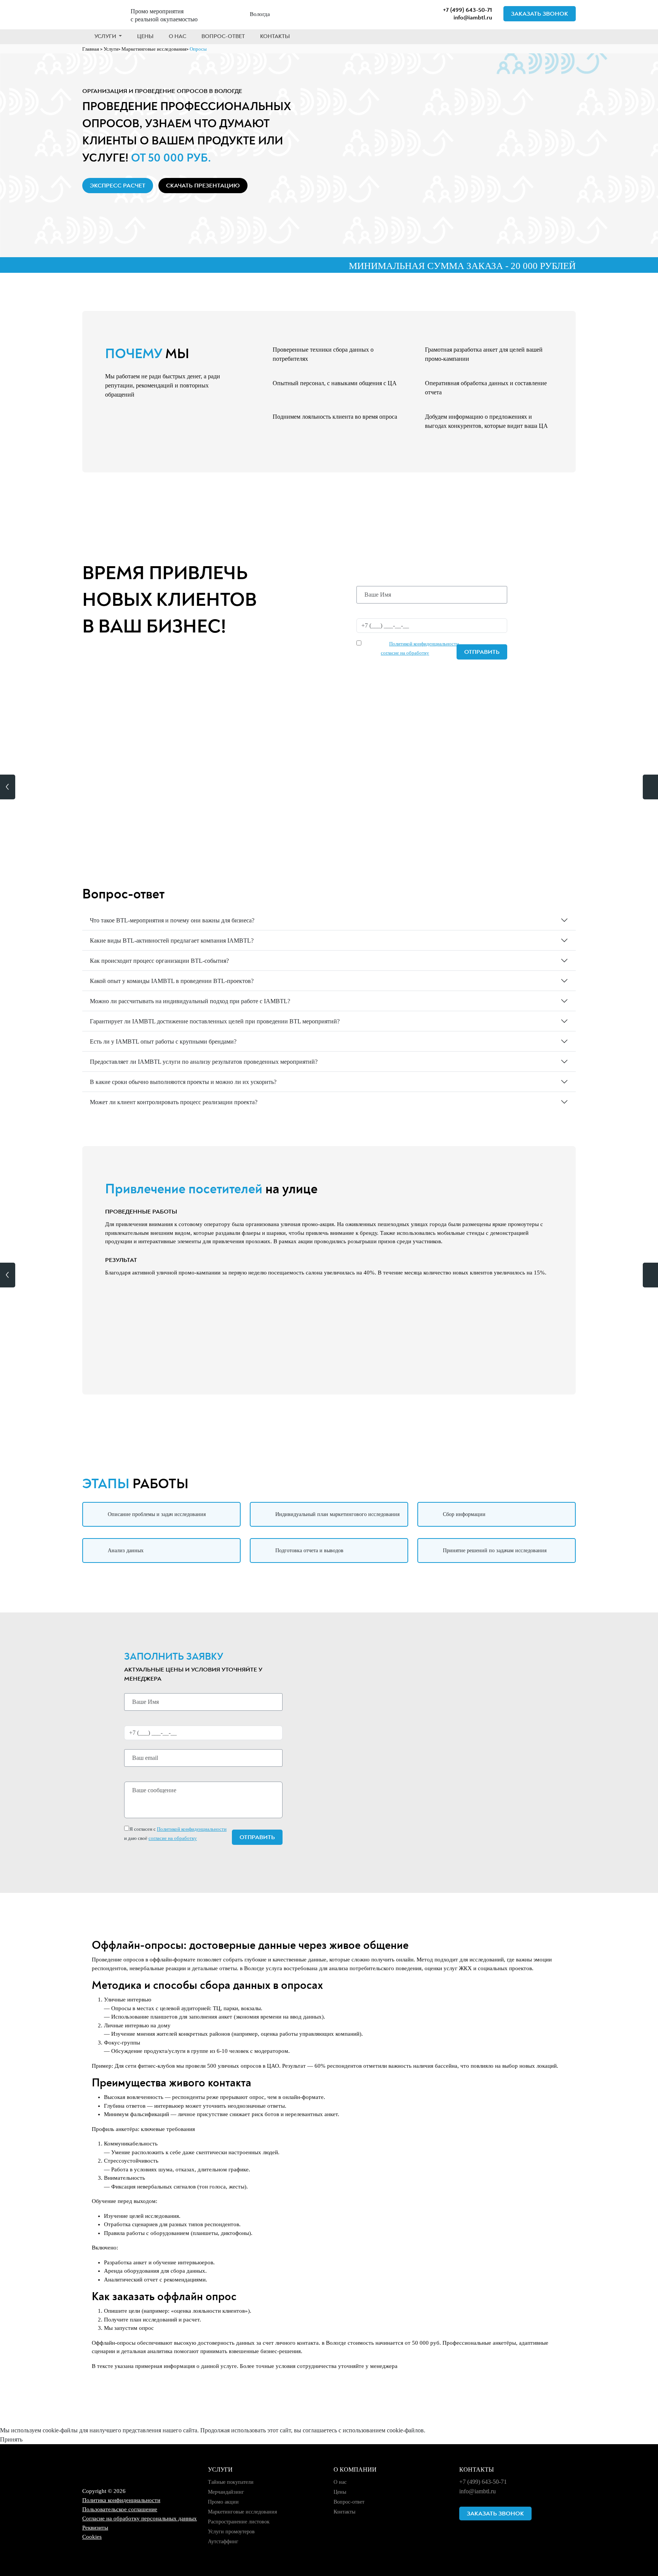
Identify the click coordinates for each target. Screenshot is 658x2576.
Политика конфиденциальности (121, 2500)
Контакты (275, 36)
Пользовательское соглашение (120, 2509)
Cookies (92, 2537)
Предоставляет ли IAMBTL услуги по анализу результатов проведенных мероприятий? (204, 1062)
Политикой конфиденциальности (424, 644)
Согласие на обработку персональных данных (140, 2518)
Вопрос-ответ (223, 36)
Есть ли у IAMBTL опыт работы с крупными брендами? (163, 1041)
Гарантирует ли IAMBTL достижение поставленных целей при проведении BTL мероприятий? (215, 1021)
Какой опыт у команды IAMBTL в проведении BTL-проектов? (172, 981)
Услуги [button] (106, 36)
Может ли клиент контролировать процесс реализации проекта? (174, 1102)
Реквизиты (95, 2528)
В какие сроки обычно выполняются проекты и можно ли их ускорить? (183, 1082)
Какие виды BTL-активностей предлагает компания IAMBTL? (172, 941)
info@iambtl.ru (473, 18)
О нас (177, 36)
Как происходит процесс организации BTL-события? (159, 961)
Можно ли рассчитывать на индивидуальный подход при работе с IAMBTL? (190, 1001)
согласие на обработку (405, 653)
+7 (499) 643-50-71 (467, 10)
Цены (145, 36)
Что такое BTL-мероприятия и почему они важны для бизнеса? (172, 920)
